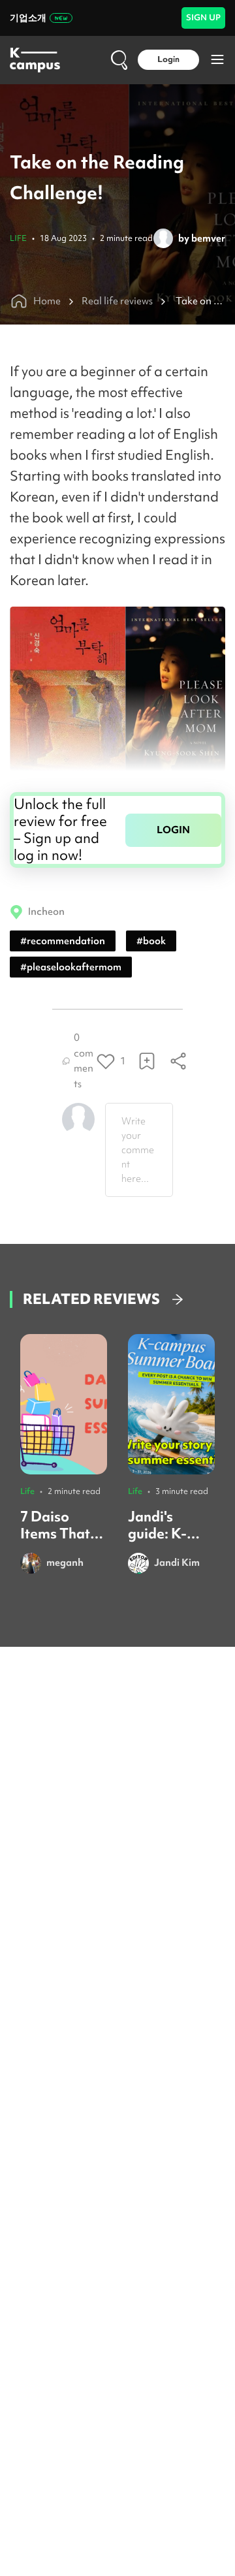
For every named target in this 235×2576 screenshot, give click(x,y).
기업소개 (28, 18)
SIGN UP (203, 17)
